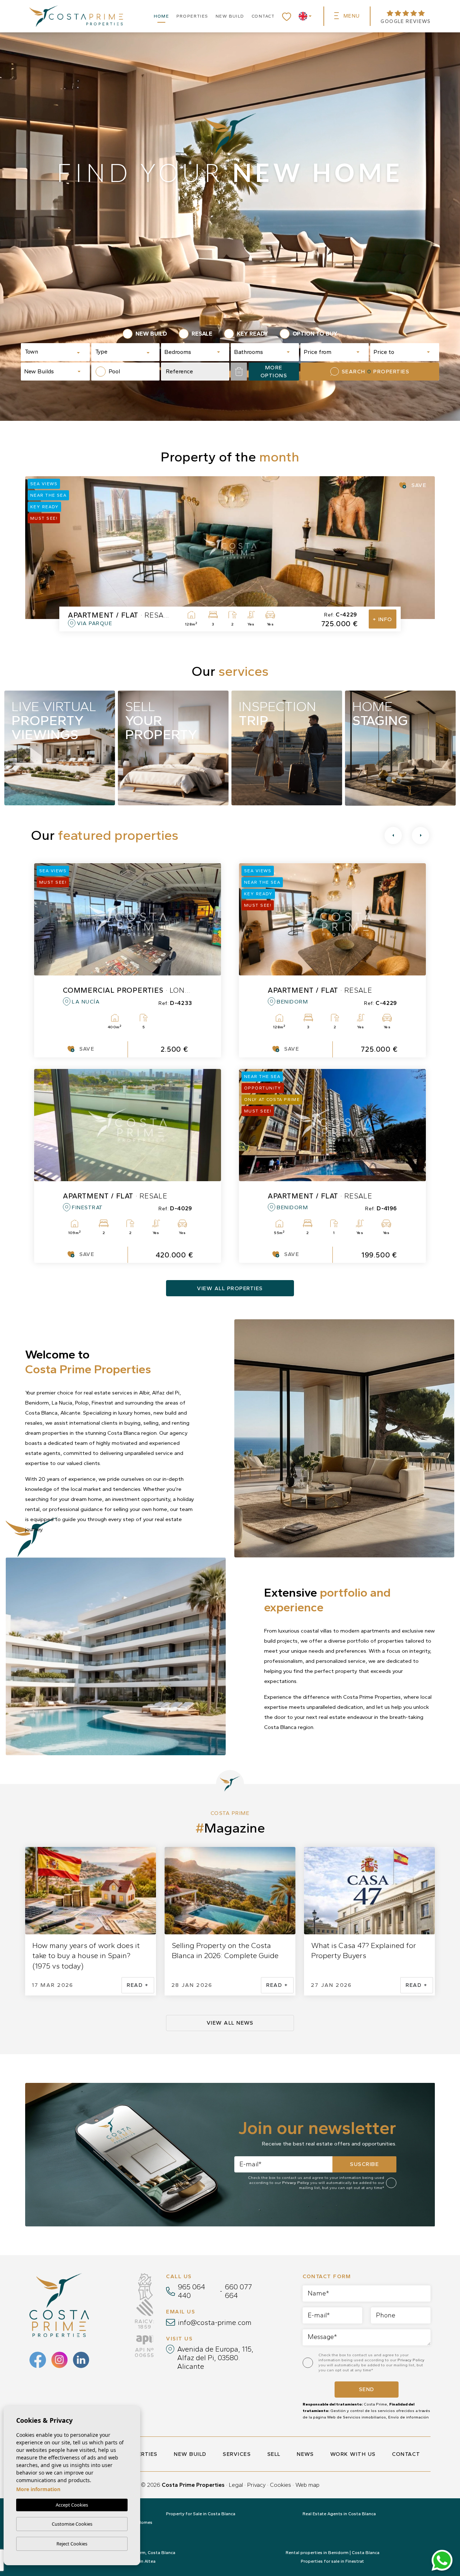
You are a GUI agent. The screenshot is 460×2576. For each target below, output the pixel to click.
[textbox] (50, 352)
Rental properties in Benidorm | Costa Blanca (333, 2553)
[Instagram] (59, 2360)
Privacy (256, 2485)
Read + (138, 1985)
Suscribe (364, 2164)
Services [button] (237, 2454)
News (305, 2454)
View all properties (230, 1288)
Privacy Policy (296, 2183)
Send (367, 2389)
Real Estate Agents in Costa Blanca (339, 2514)
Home (162, 16)
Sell (274, 2454)
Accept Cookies (72, 2505)
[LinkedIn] (81, 2360)
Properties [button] (192, 16)
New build (230, 16)
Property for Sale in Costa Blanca (201, 2514)
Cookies (280, 2485)
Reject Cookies (72, 2544)
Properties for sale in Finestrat (332, 2561)
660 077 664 (238, 2291)
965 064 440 (192, 2291)
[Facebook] (38, 2360)
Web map (307, 2485)
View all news (230, 2023)
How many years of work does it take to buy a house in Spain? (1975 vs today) (86, 1956)
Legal (236, 2485)
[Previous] (393, 836)
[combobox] (55, 352)
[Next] (420, 836)
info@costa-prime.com (215, 2322)
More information (38, 2489)
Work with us (353, 2454)
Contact (263, 16)
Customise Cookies (72, 2524)
